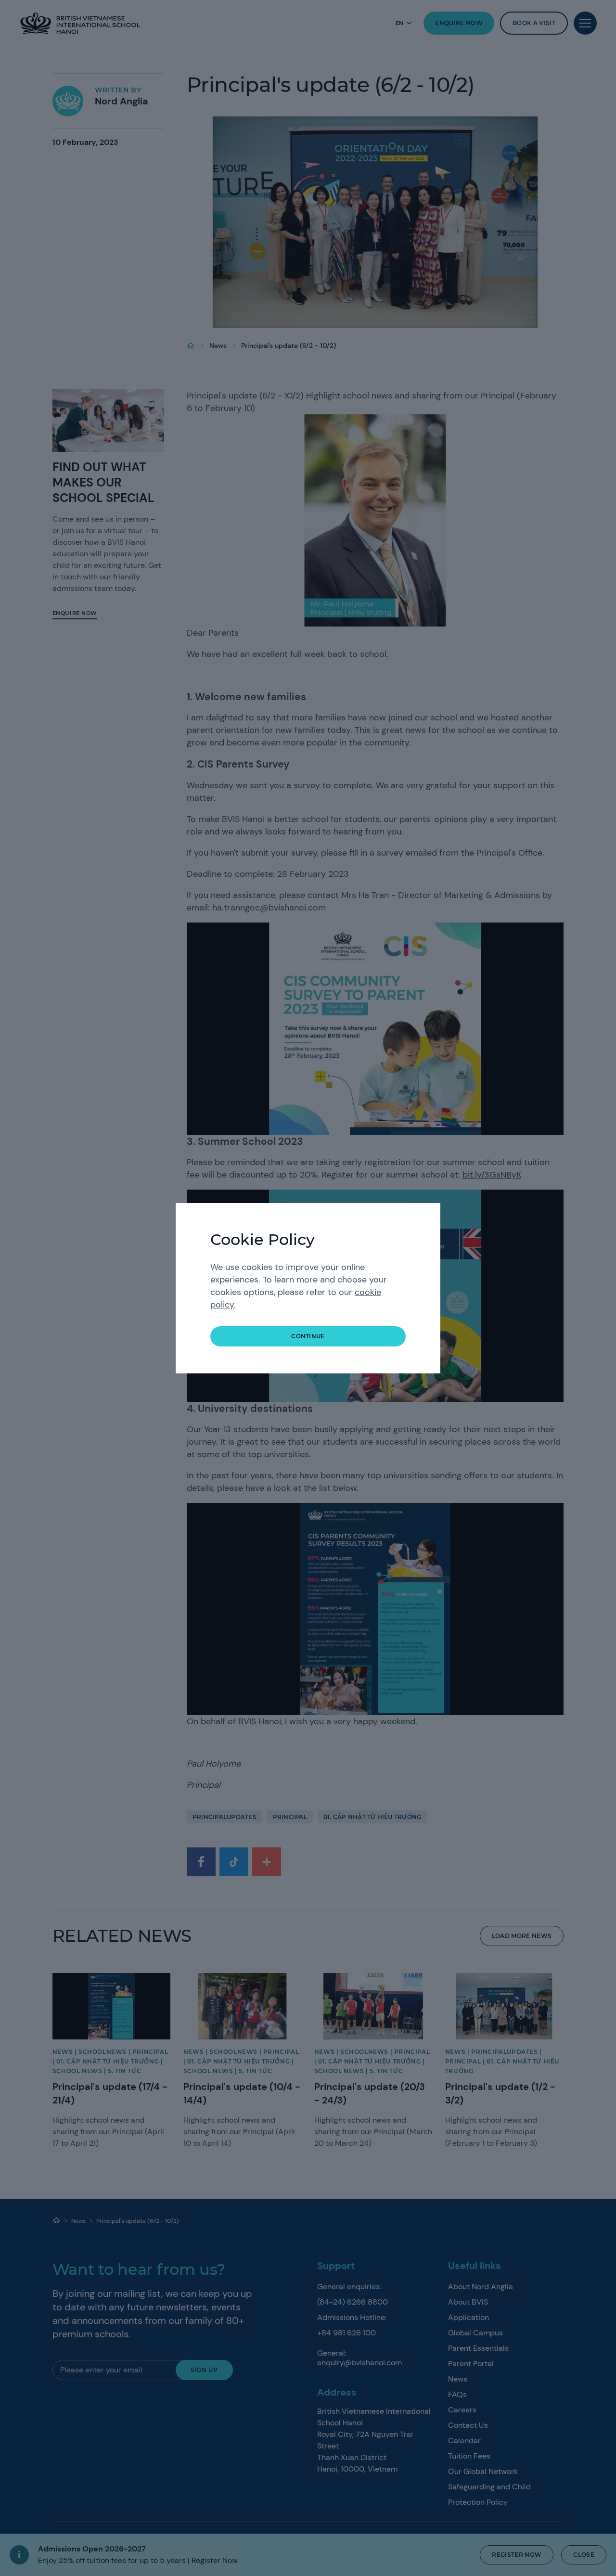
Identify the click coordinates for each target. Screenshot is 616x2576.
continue (308, 1336)
